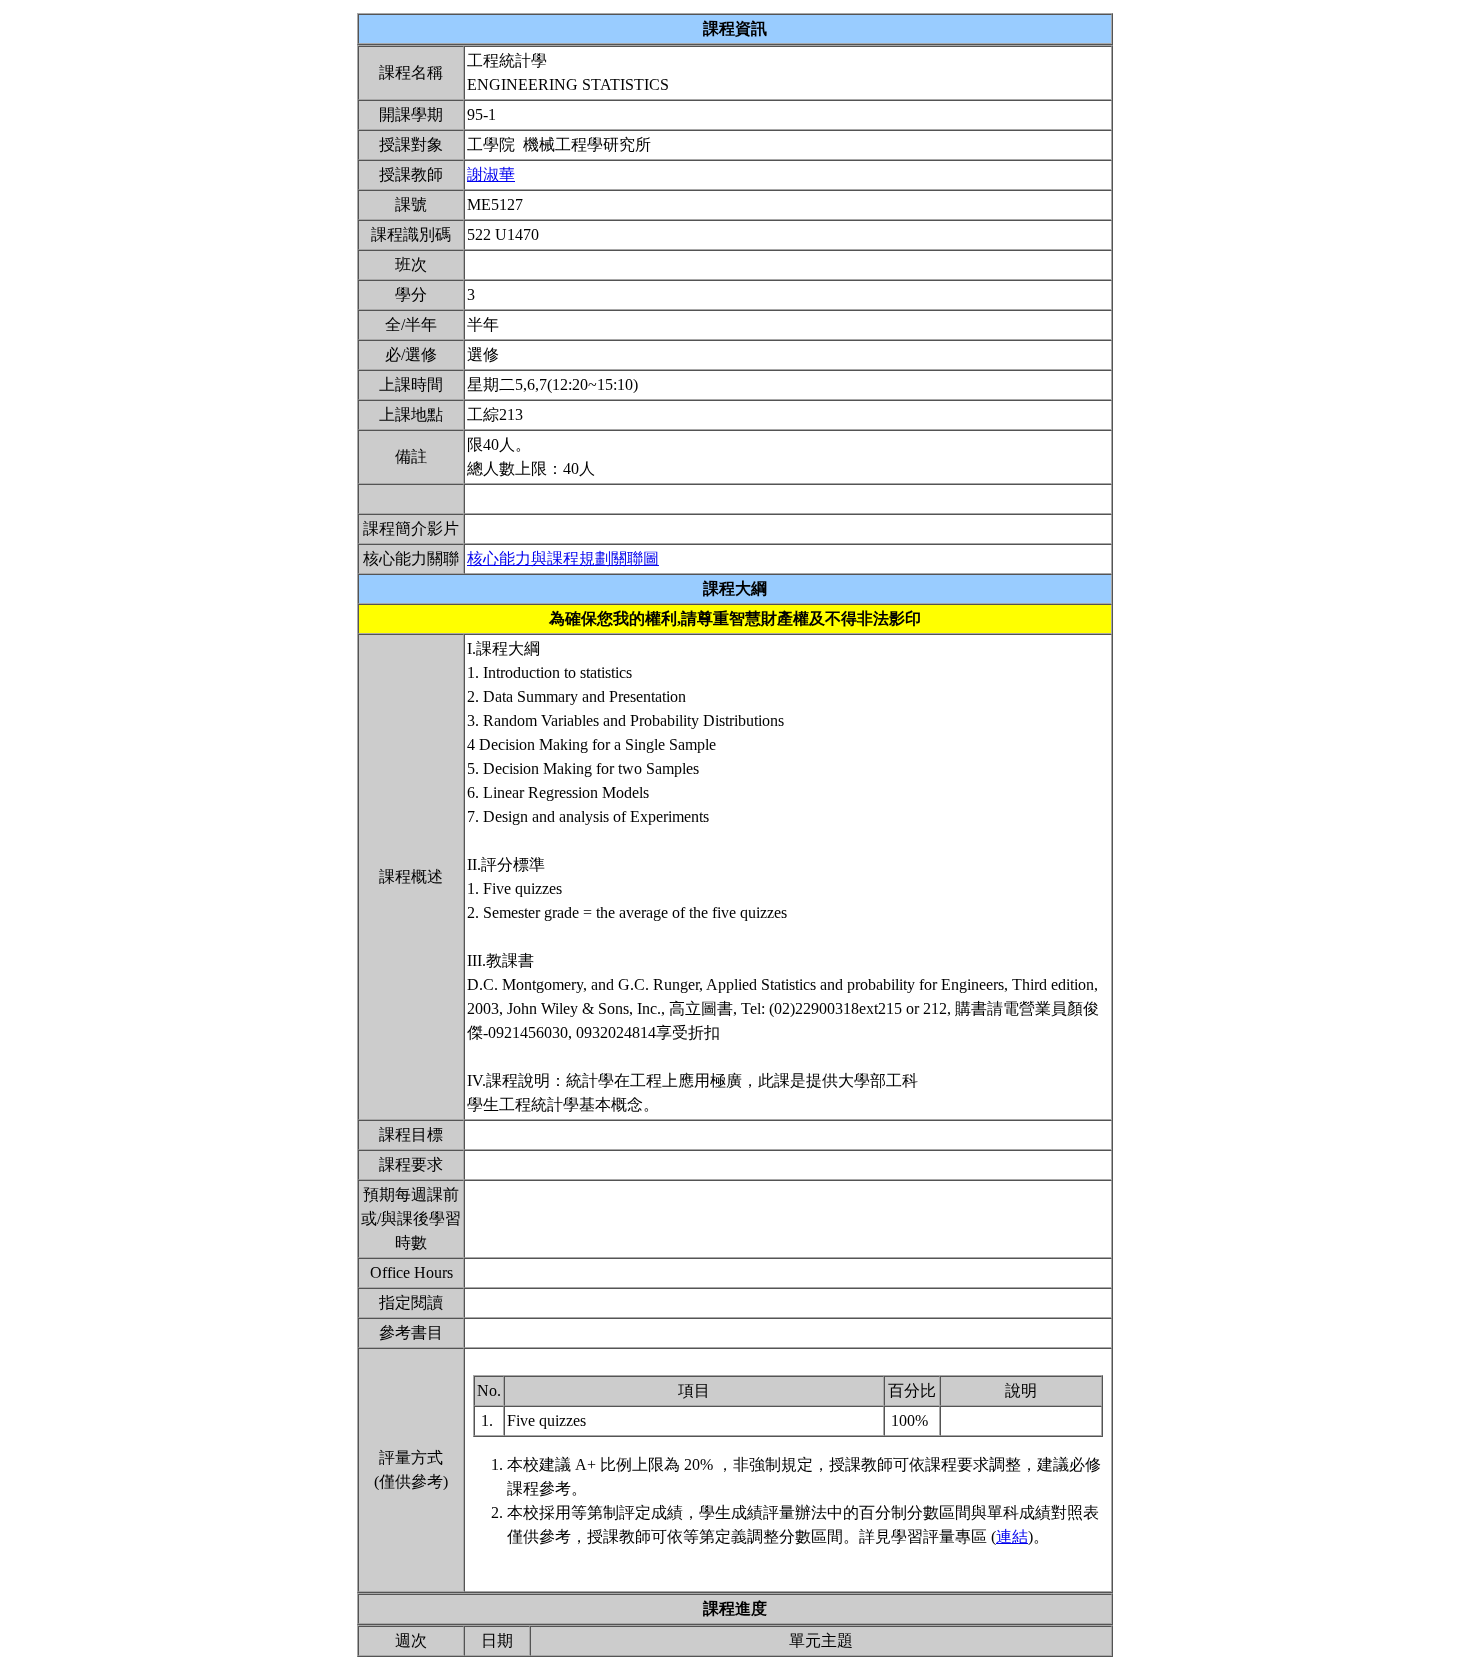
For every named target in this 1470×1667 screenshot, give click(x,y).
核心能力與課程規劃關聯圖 (563, 558)
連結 (1012, 1536)
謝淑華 (491, 174)
